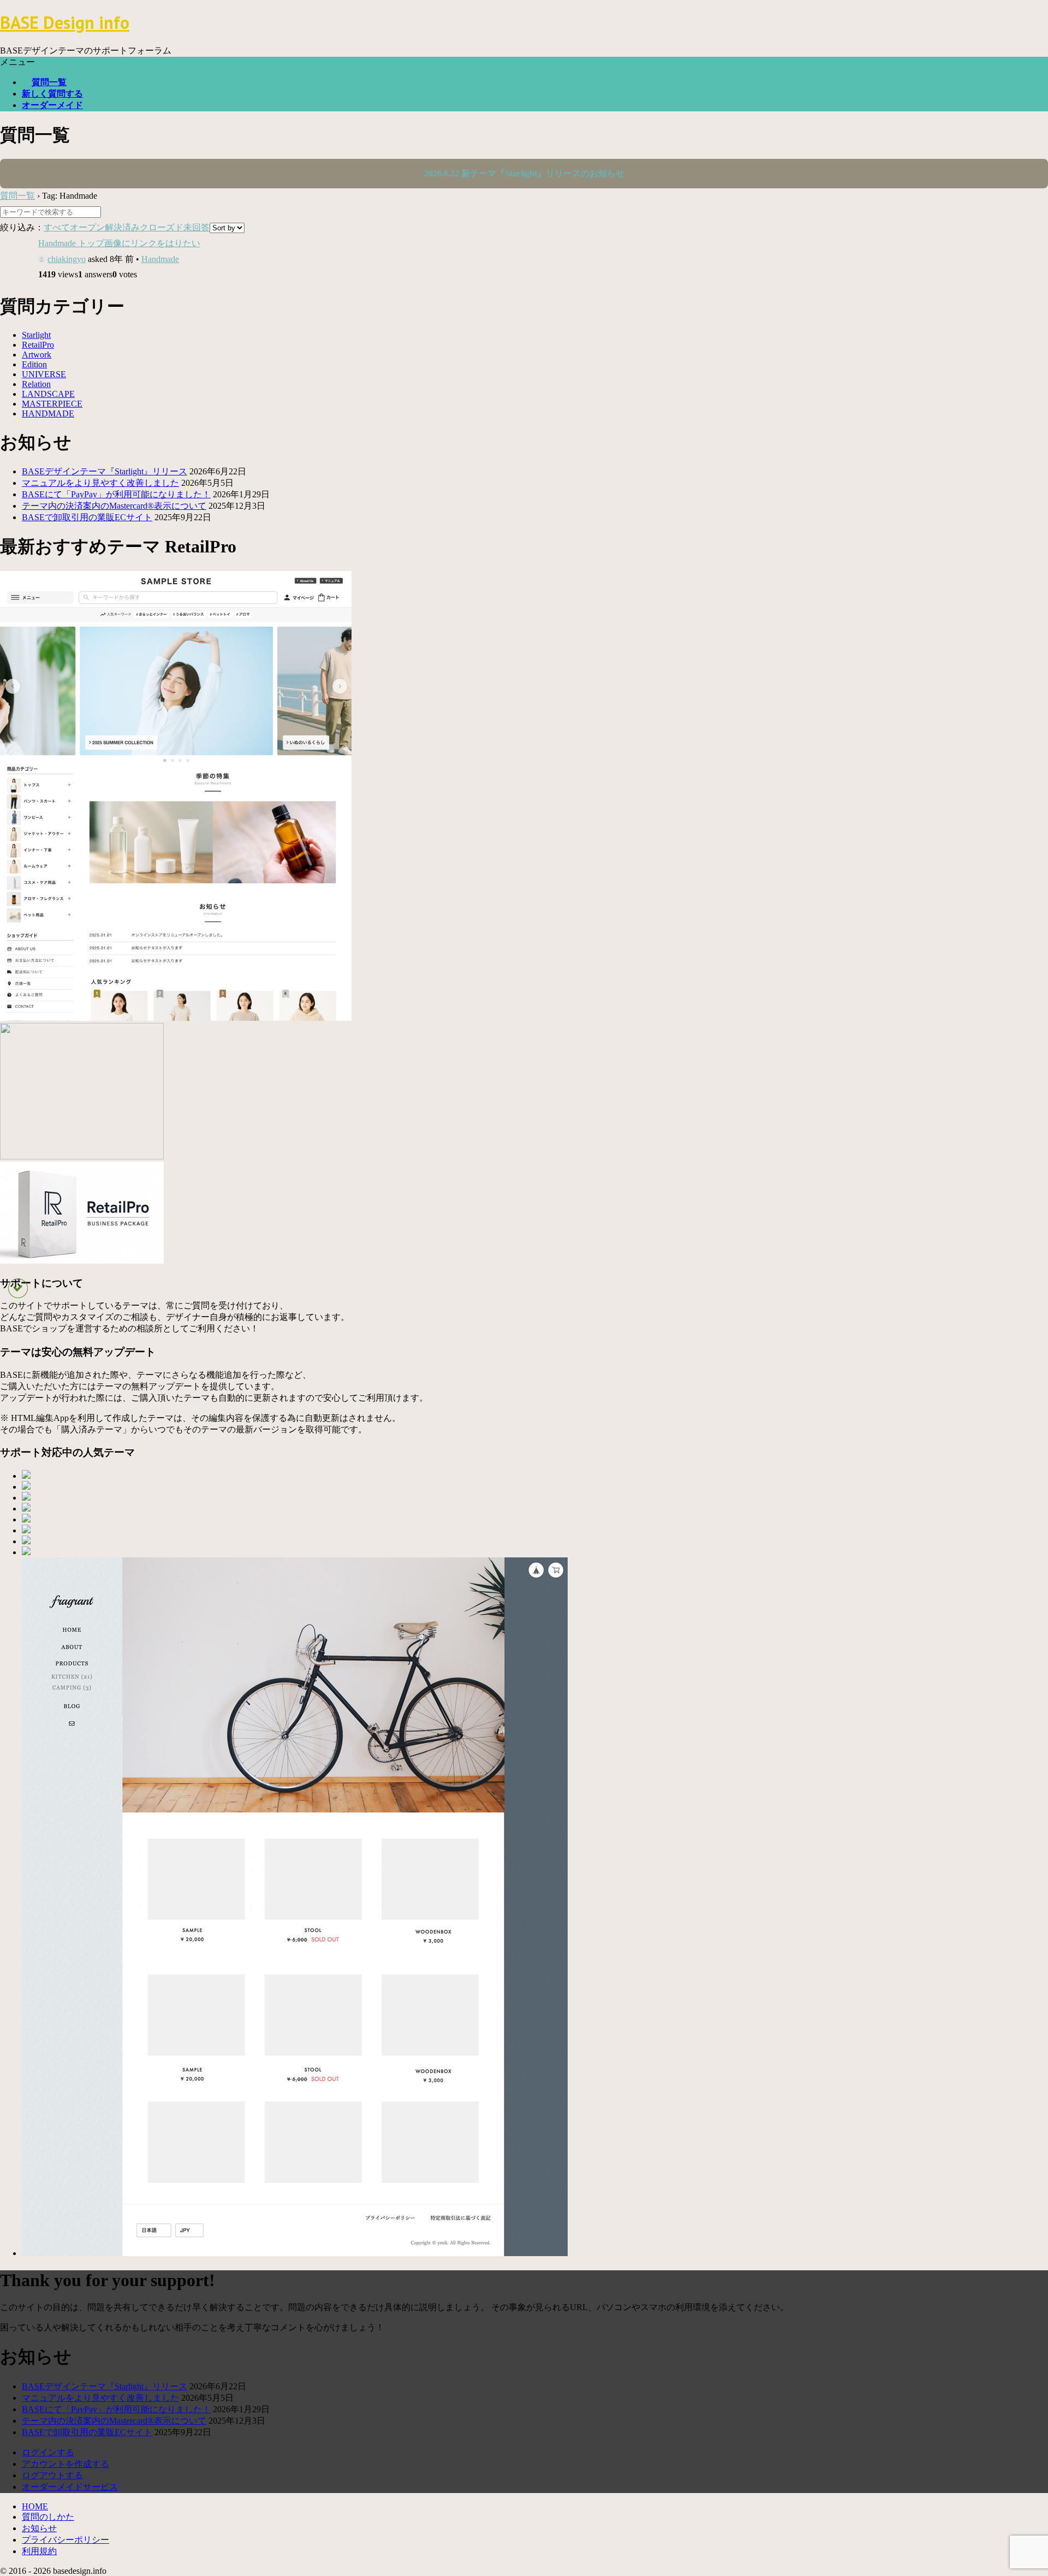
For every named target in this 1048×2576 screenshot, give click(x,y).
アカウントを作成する (65, 2464)
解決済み (122, 227)
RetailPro (38, 345)
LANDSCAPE (48, 394)
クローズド (162, 227)
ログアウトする (52, 2475)
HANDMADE (48, 414)
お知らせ (39, 2528)
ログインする (48, 2452)
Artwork (37, 355)
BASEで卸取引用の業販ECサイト (87, 517)
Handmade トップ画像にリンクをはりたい (119, 243)
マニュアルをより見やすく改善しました (100, 483)
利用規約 (39, 2551)
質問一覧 (49, 82)
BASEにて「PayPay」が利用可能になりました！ (116, 494)
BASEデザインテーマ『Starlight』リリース (105, 471)
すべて (57, 227)
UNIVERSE (44, 374)
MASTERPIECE (52, 404)
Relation (36, 384)
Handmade (160, 259)
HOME (35, 2506)
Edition (34, 364)
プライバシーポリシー (65, 2540)
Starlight (36, 335)
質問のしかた (48, 2517)
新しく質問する (52, 94)
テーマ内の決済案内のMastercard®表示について (114, 506)
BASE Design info (65, 22)
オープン (87, 227)
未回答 (196, 227)
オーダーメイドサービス (70, 2487)
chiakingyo (67, 259)
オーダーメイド (52, 105)
